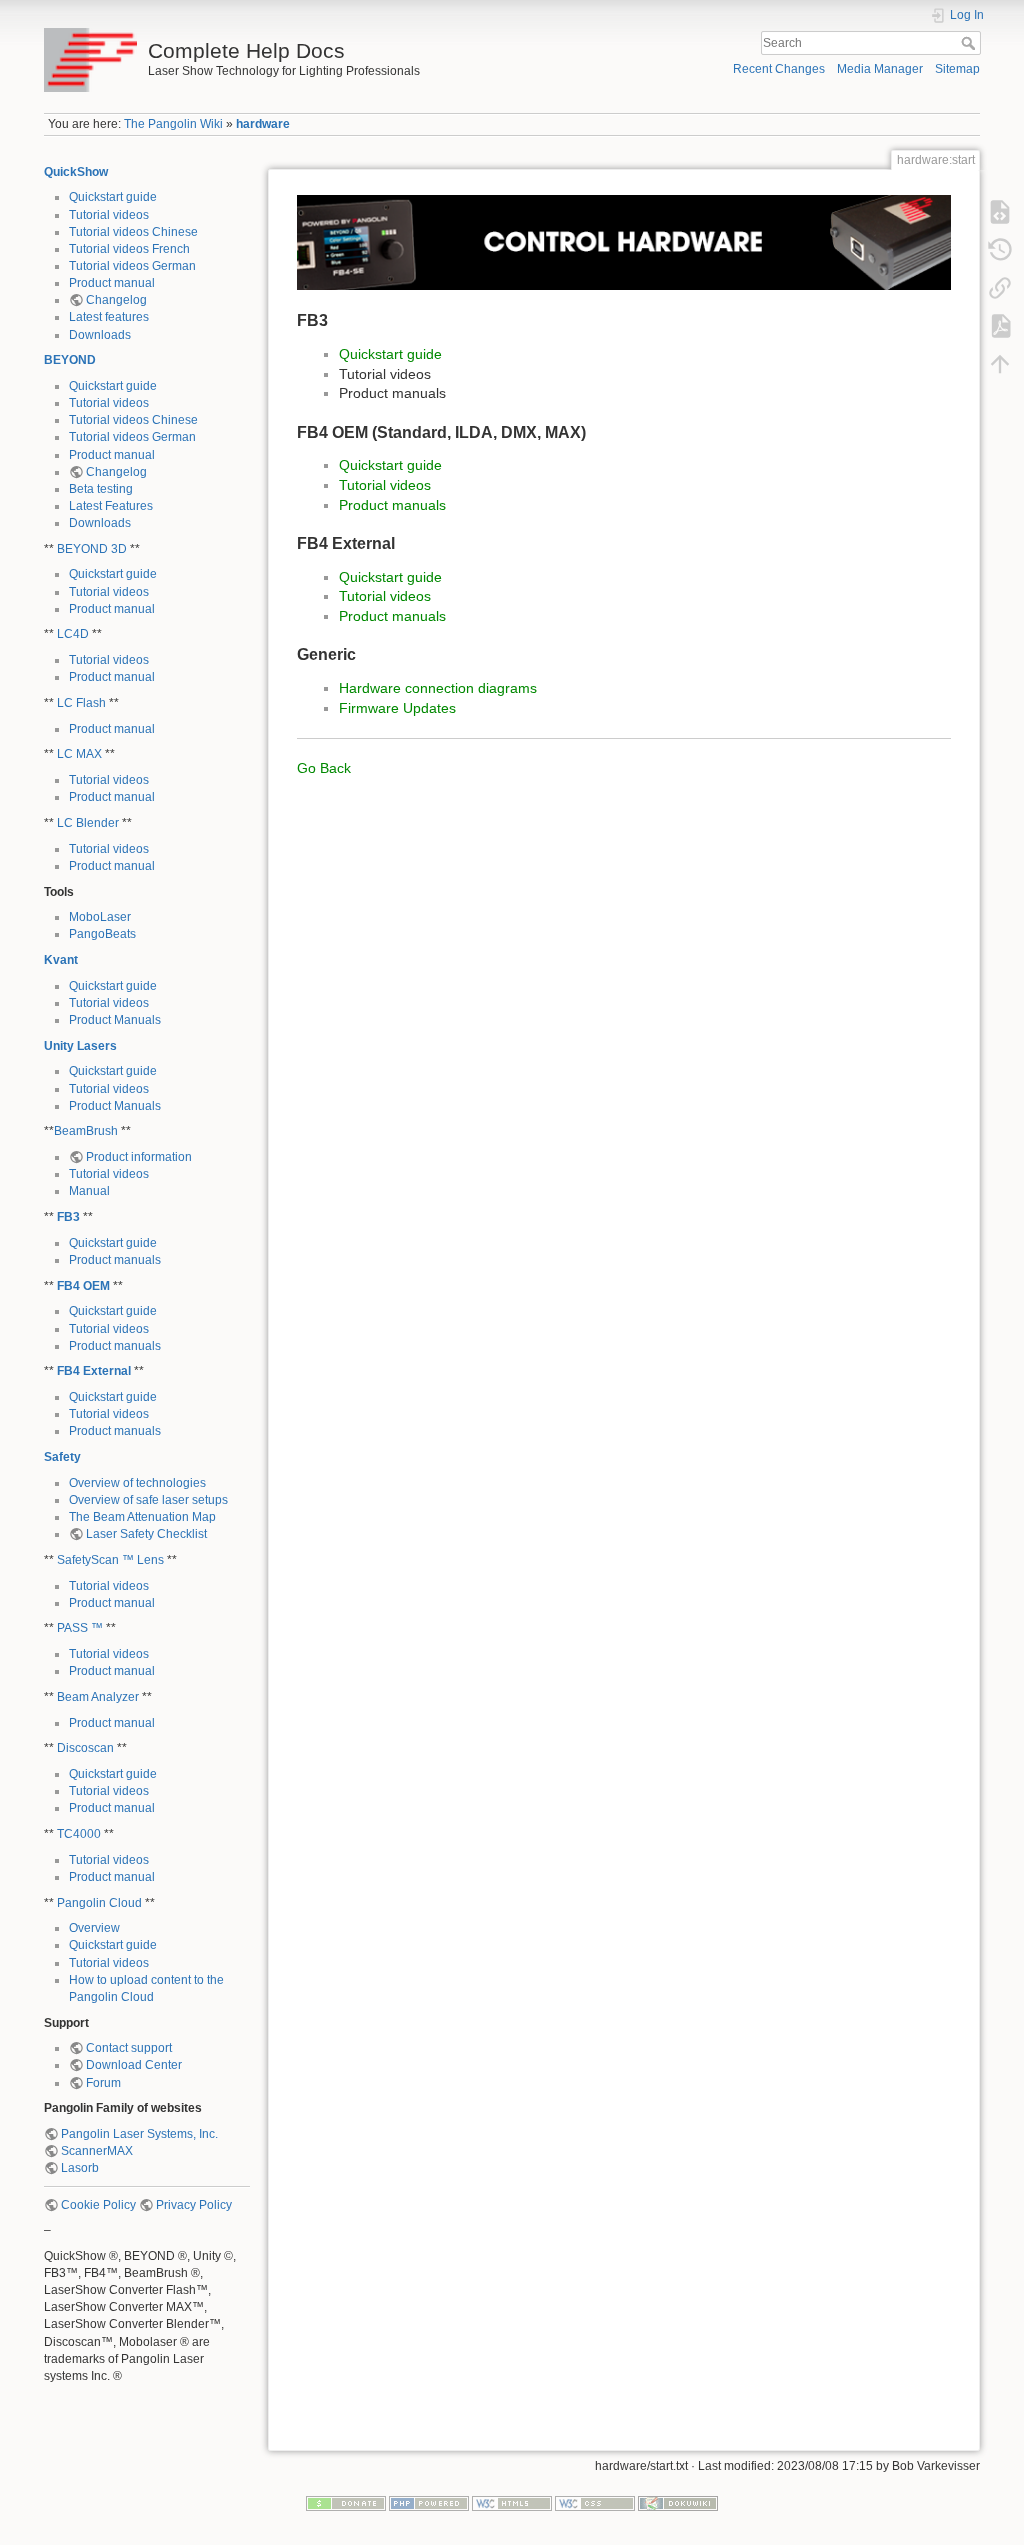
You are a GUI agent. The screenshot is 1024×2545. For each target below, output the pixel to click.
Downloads (100, 335)
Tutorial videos (109, 215)
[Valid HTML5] (512, 2503)
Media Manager (880, 69)
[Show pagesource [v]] (1000, 212)
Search (970, 43)
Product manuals (115, 1260)
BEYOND (70, 360)
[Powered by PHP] (429, 2503)
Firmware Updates (397, 708)
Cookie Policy (98, 2205)
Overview (94, 1928)
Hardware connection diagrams (438, 688)
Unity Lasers (80, 1046)
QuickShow (76, 172)
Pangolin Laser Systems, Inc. (139, 2134)
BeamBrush (86, 1131)
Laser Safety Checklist (146, 1534)
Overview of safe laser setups (148, 1500)
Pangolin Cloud (99, 1903)
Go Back (324, 768)
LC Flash (81, 703)
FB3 (68, 1217)
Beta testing (101, 489)
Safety (62, 1457)
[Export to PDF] (1000, 326)
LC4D (73, 634)
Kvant (61, 960)
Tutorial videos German (132, 266)
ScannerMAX (97, 2151)
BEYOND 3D (92, 549)
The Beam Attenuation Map (142, 1517)
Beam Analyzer (98, 1697)
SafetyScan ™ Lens (110, 1560)
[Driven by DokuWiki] (678, 2503)
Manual (89, 1191)
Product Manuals (115, 1020)
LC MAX (79, 754)
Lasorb (80, 2168)
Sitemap (957, 69)
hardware (263, 124)
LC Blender (88, 823)
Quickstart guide (113, 197)
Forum (103, 2083)
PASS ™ (80, 1628)
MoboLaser (100, 917)
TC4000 (79, 1834)
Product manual (112, 283)
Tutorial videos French (129, 249)
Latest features (109, 317)
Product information (139, 1157)
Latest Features (111, 506)
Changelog (116, 300)
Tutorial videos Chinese (133, 232)
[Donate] (346, 2503)
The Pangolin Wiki (173, 124)
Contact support (129, 2048)
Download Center (134, 2065)
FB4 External (94, 1371)
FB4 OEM (83, 1286)
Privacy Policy (194, 2205)
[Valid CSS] (595, 2503)
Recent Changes (779, 69)
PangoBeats (102, 934)
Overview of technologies (137, 1483)
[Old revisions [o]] (1000, 250)
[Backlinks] (1000, 288)
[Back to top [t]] (1000, 364)
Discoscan (85, 1748)
